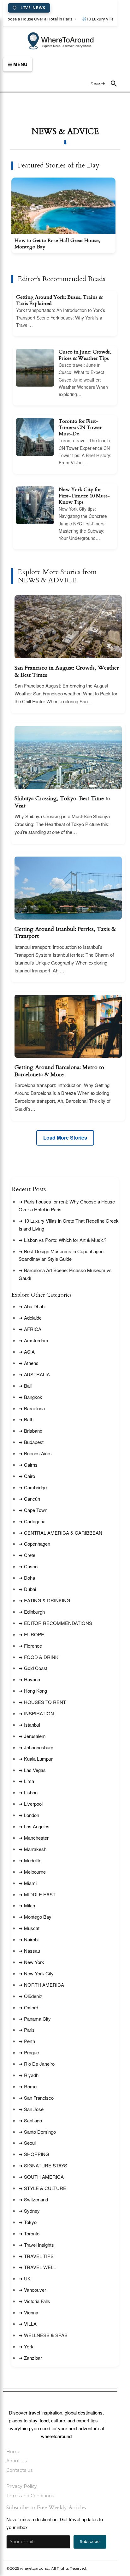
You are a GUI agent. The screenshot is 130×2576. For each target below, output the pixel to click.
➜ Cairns (28, 1465)
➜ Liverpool (31, 1804)
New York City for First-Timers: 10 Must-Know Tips (84, 496)
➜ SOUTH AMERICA (41, 2177)
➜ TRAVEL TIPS (36, 2256)
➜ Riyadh (29, 2075)
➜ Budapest (31, 1442)
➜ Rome (28, 2086)
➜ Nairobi (29, 1939)
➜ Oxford (28, 2007)
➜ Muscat (29, 1928)
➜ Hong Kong (33, 1691)
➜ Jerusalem (32, 1736)
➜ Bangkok (30, 1397)
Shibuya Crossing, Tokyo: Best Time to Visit (62, 802)
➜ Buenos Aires (35, 1453)
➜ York (26, 2346)
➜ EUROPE (31, 1634)
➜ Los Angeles (34, 1826)
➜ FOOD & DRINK (38, 1657)
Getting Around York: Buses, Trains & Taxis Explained (59, 300)
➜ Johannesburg (36, 1747)
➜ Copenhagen (34, 1544)
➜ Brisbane (30, 1431)
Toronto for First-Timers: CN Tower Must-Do (80, 427)
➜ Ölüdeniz (30, 1996)
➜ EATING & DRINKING (44, 1600)
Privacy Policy (22, 2486)
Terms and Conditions (30, 2496)
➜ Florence (30, 1646)
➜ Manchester (34, 1838)
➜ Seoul (27, 2143)
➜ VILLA (28, 2324)
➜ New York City (36, 1973)
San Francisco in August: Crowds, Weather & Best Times (67, 672)
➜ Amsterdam (33, 1340)
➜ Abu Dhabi (32, 1306)
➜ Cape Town (33, 1510)
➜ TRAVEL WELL (37, 2267)
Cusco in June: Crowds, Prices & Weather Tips (85, 355)
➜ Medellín (30, 1860)
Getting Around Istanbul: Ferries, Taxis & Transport (65, 933)
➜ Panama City (35, 2019)
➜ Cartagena (32, 1521)
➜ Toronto (29, 2233)
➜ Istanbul (29, 1725)
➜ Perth (27, 2041)
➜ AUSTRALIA (34, 1374)
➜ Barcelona (32, 1408)
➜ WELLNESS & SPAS (43, 2335)
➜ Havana (29, 1679)
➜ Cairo (27, 1476)
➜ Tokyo (28, 2222)
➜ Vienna (28, 2312)
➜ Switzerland (33, 2199)
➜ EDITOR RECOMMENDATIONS (55, 1623)
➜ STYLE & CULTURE (42, 2188)
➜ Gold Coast (33, 1668)
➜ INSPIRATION (36, 1713)
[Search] (114, 84)
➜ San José (31, 2109)
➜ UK (25, 2278)
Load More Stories (65, 1138)
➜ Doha (27, 1578)
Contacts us (19, 2470)
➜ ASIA (27, 1352)
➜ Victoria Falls (34, 2301)
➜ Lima (26, 1781)
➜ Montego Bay (35, 1917)
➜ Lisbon (28, 1792)
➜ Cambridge (33, 1487)
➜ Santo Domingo (37, 2132)
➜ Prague (29, 2052)
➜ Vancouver (32, 2290)
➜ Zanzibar (30, 2358)
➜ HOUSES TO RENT (42, 1702)
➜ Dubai (27, 1589)
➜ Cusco (28, 1566)
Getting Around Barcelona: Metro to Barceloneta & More (59, 1071)
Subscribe (90, 2542)
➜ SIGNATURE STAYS (43, 2165)
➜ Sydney (29, 2211)
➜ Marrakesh (32, 1849)
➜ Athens (29, 1363)
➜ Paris (27, 2030)
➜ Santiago (30, 2120)
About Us (17, 2461)
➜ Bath (26, 1419)
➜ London (29, 1815)
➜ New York (31, 1962)
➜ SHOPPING (34, 2154)
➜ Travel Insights (36, 2245)
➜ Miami (28, 1883)
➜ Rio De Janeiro (37, 2064)
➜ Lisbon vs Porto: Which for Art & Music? (62, 1240)
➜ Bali (25, 1386)
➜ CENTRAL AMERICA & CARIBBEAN (60, 1533)
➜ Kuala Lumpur (36, 1759)
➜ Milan (27, 1905)
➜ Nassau (29, 1951)
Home (13, 2452)
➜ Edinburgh (32, 1612)
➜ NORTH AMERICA (41, 1985)
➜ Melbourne (32, 1872)
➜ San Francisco (36, 2098)
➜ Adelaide (30, 1318)
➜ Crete (27, 1555)
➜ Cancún (29, 1499)
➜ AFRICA (30, 1329)
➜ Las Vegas (32, 1770)
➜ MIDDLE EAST (37, 1894)
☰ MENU (18, 64)
